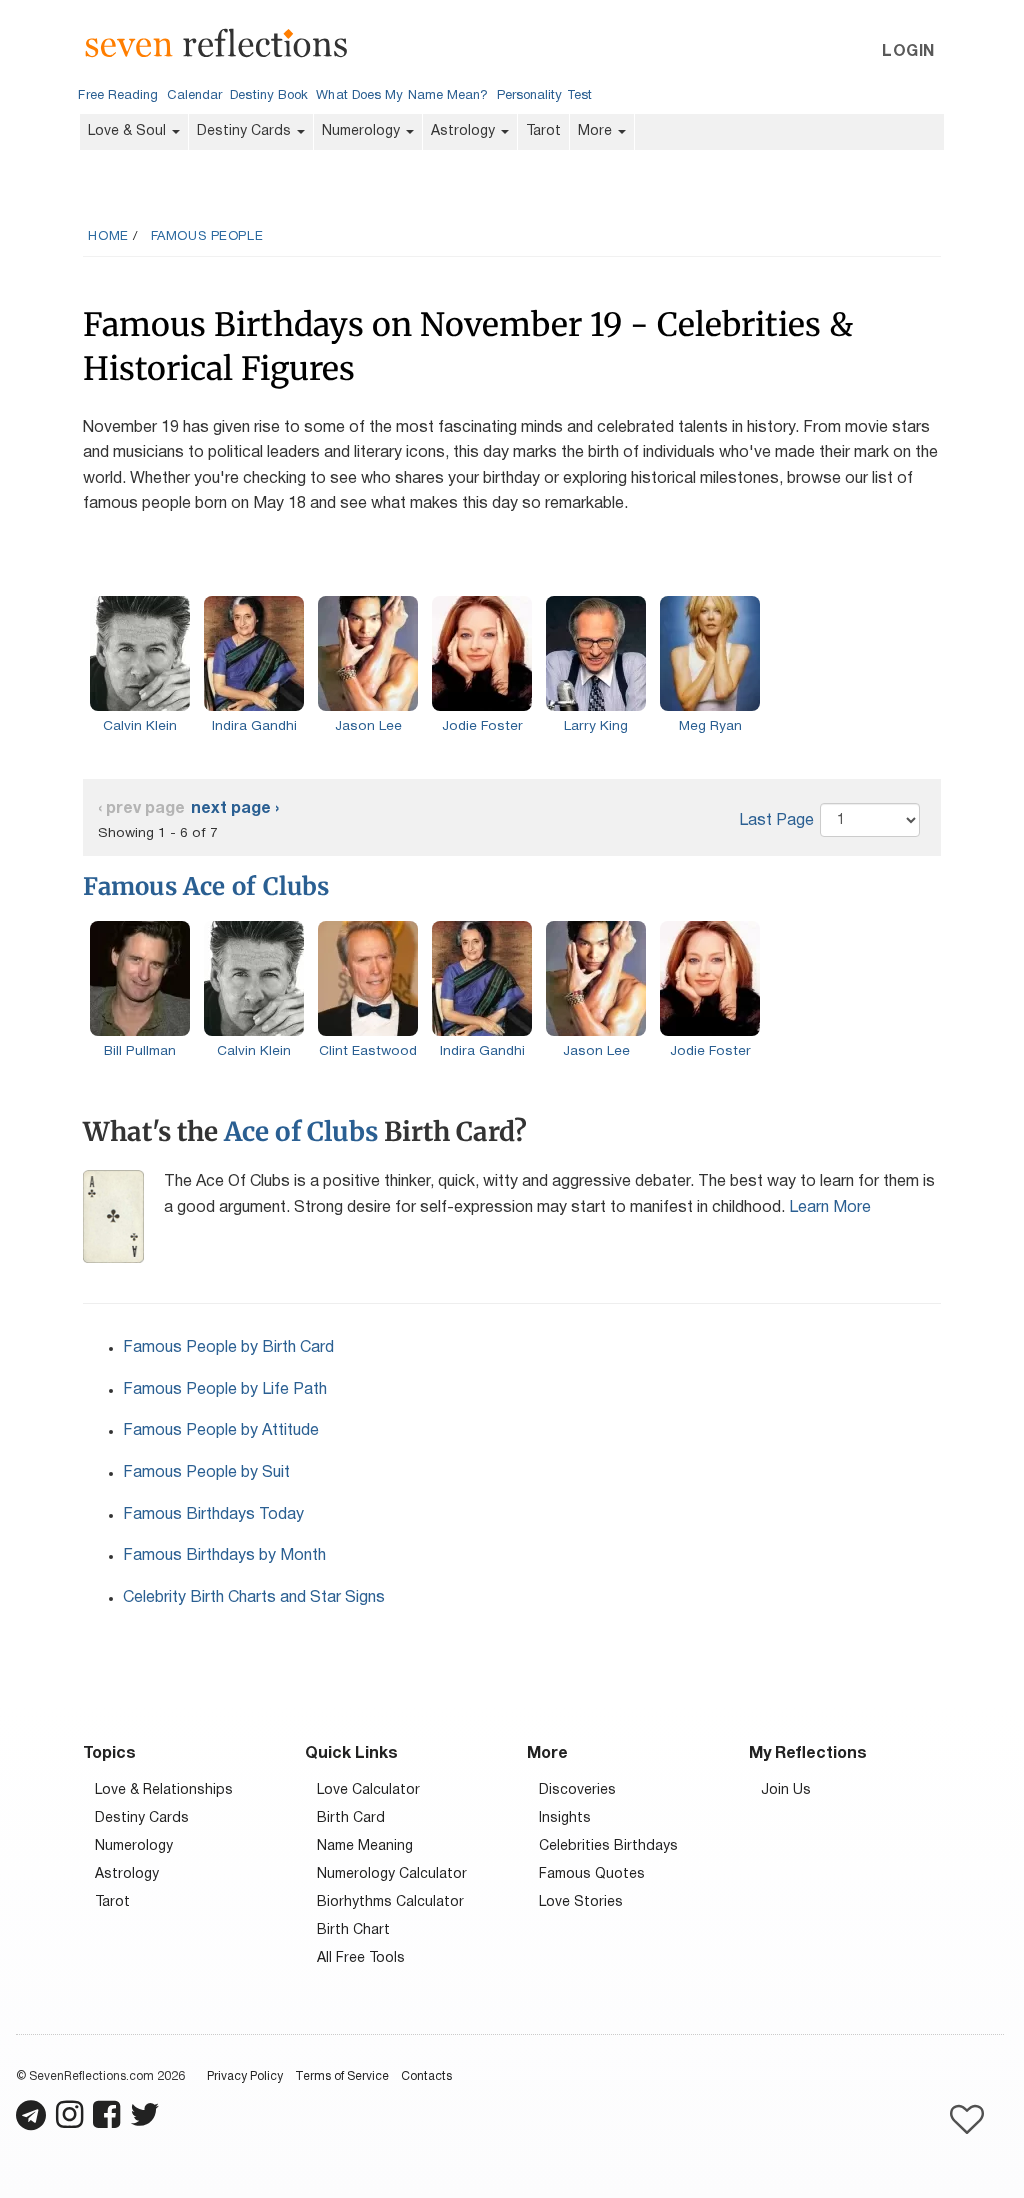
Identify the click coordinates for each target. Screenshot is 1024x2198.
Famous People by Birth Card (228, 1348)
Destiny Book (269, 96)
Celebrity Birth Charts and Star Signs (254, 1598)
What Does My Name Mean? (402, 96)
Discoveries (577, 1790)
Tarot (543, 131)
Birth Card (351, 1818)
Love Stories (581, 1902)
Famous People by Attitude (221, 1431)
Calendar (195, 96)
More (597, 131)
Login (908, 52)
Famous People (207, 237)
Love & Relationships (164, 1790)
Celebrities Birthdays (608, 1846)
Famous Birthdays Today (213, 1515)
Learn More (830, 1208)
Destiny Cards (246, 131)
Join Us (786, 1790)
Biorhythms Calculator (390, 1902)
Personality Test (544, 96)
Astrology (465, 131)
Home (108, 237)
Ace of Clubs (301, 1131)
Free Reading (118, 96)
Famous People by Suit (206, 1473)
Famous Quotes (592, 1874)
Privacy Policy (245, 2076)
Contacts (426, 2076)
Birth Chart (353, 1930)
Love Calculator (368, 1790)
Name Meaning (365, 1846)
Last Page (776, 821)
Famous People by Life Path (225, 1390)
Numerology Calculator (392, 1874)
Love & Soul (129, 131)
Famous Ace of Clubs (206, 886)
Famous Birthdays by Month (224, 1556)
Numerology (363, 131)
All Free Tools (361, 1958)
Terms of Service (342, 2076)
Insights (565, 1818)
